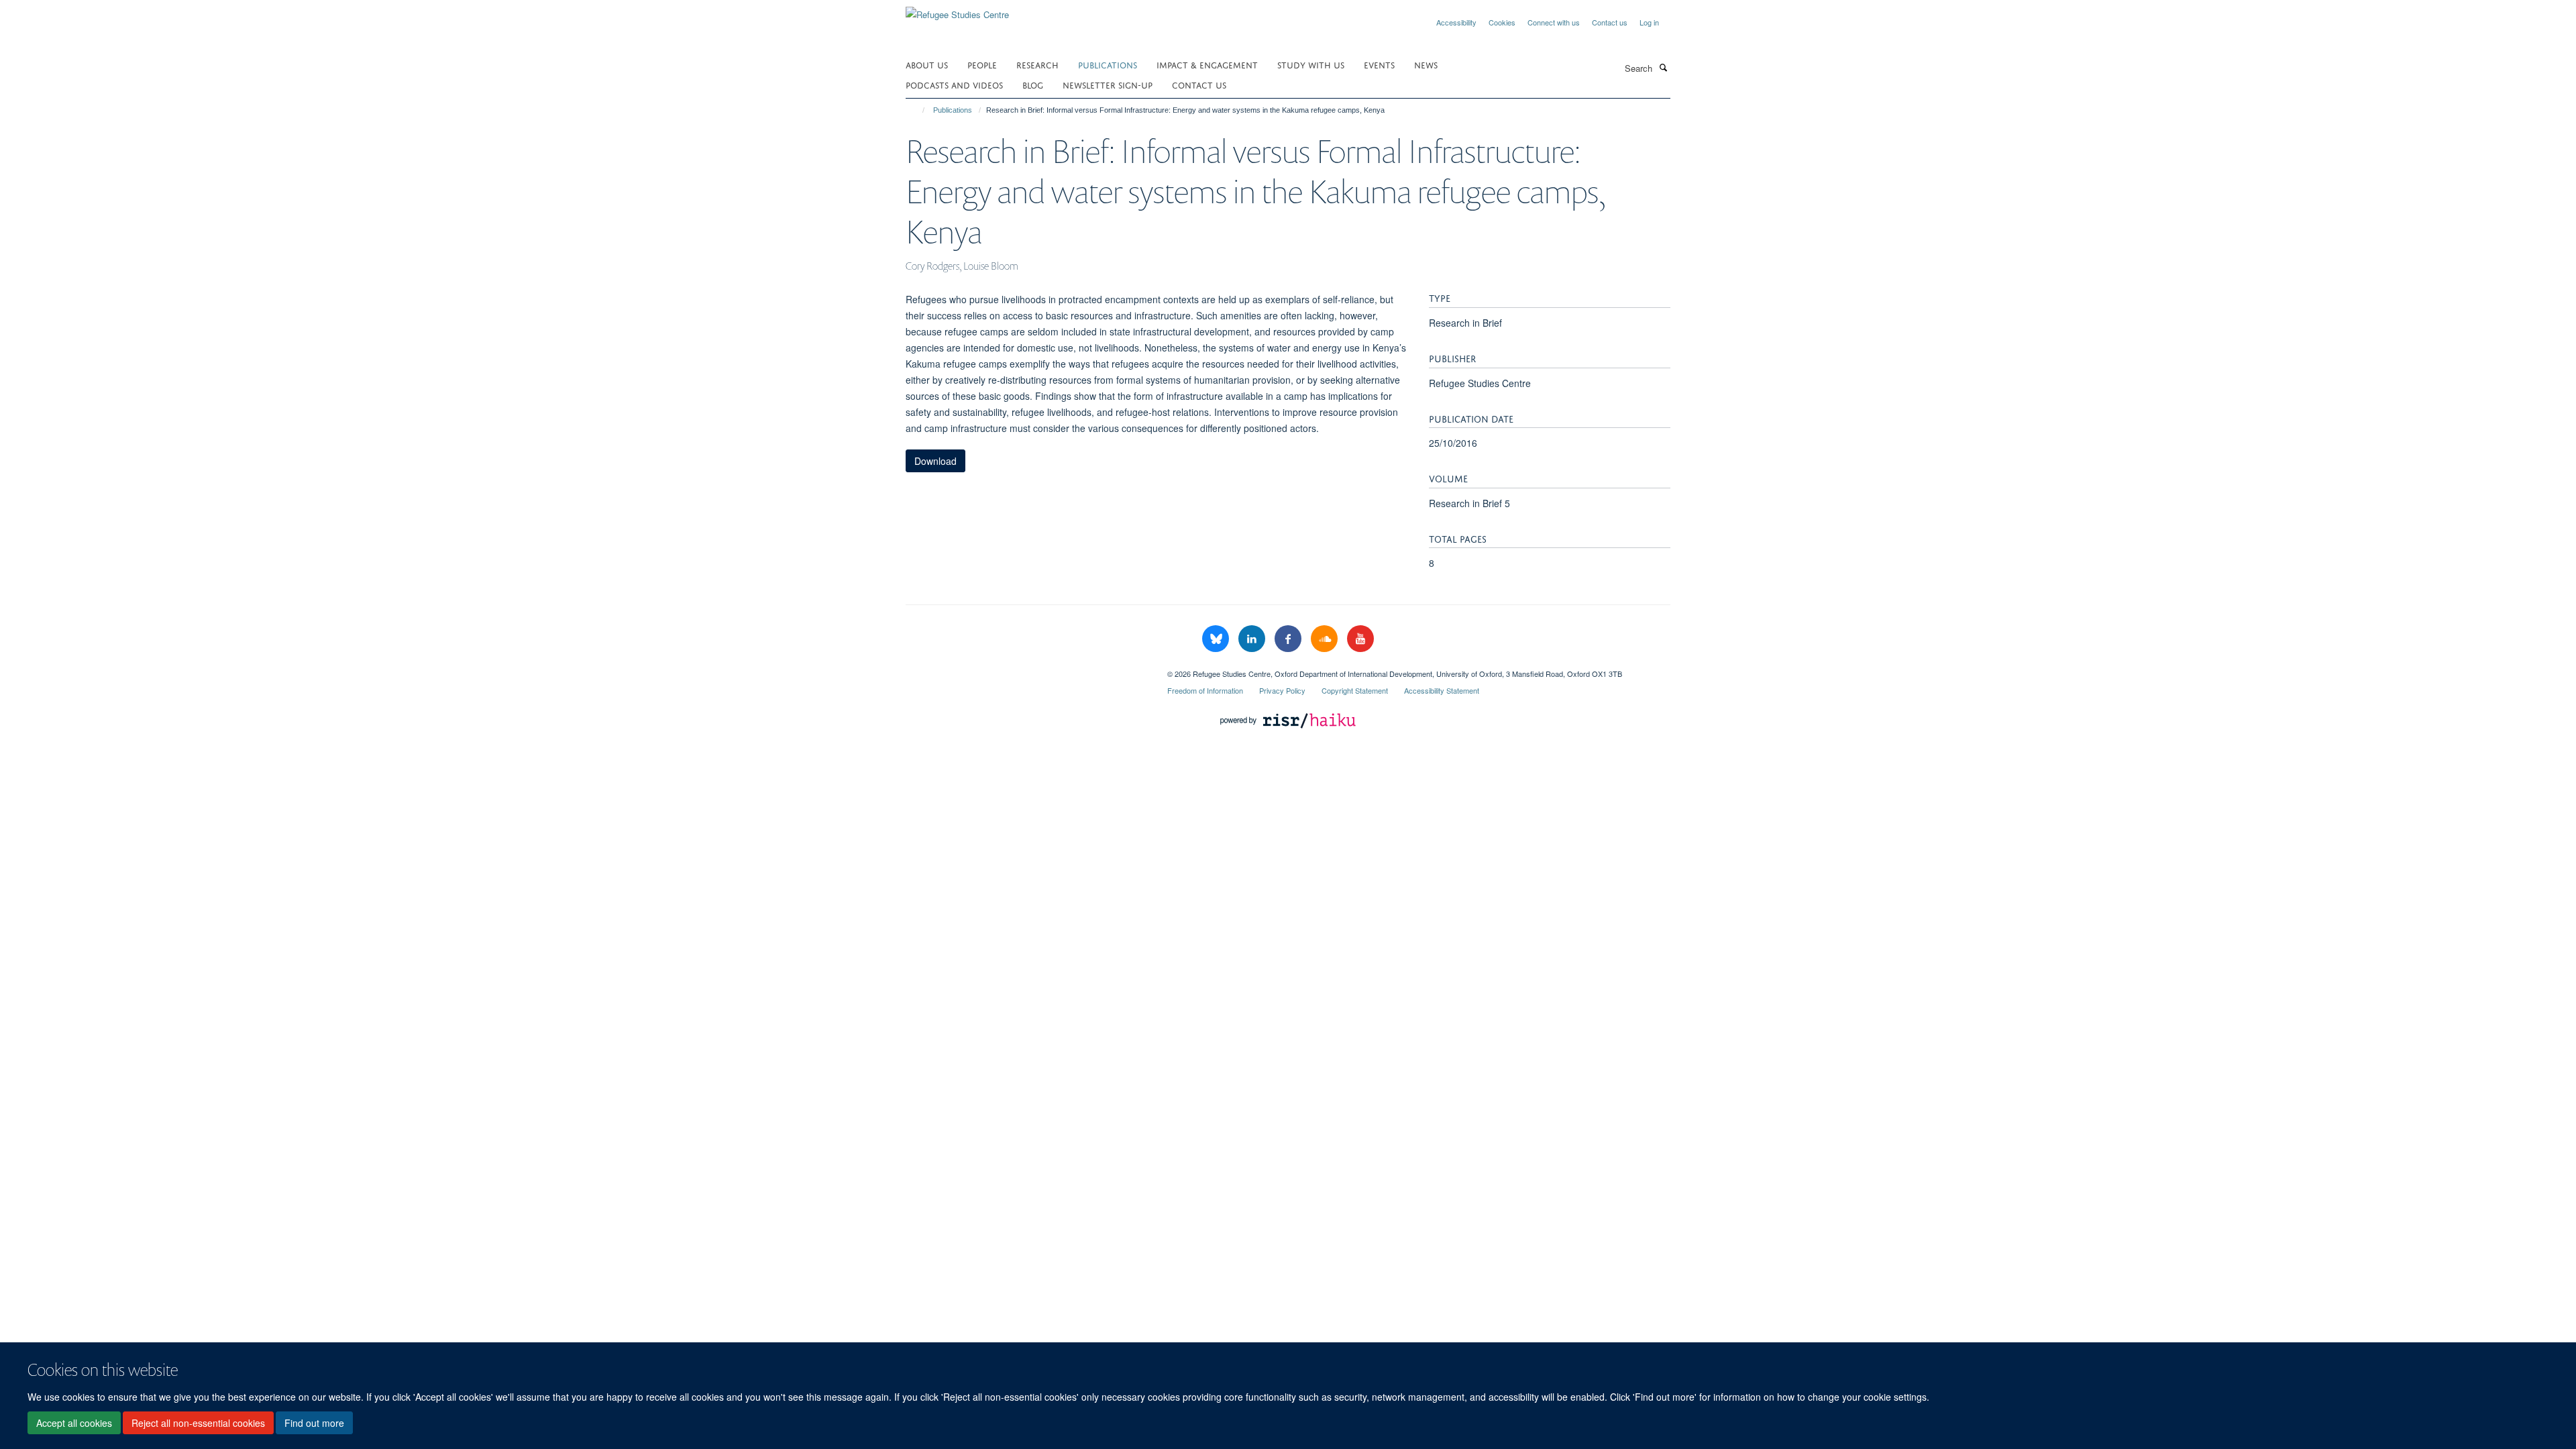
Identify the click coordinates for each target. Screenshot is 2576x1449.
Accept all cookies (74, 1423)
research (1037, 64)
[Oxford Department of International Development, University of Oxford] (1026, 669)
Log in (1649, 22)
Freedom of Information (1205, 690)
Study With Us (1311, 64)
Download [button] (935, 461)
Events (1379, 64)
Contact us (1610, 22)
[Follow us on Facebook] (1289, 639)
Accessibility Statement (1442, 690)
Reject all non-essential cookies (198, 1423)
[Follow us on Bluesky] (1217, 639)
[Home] (917, 110)
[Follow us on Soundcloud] (1326, 639)
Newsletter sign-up (1108, 84)
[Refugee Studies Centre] (957, 10)
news (1426, 64)
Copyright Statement (1355, 690)
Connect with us (1554, 22)
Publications (1108, 64)
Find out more (314, 1423)
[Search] (1663, 67)
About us (927, 64)
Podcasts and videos (954, 84)
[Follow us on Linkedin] (1253, 639)
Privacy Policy (1282, 690)
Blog (1033, 84)
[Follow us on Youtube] (1360, 639)
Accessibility (1456, 22)
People (982, 64)
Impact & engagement (1207, 64)
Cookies (1502, 22)
